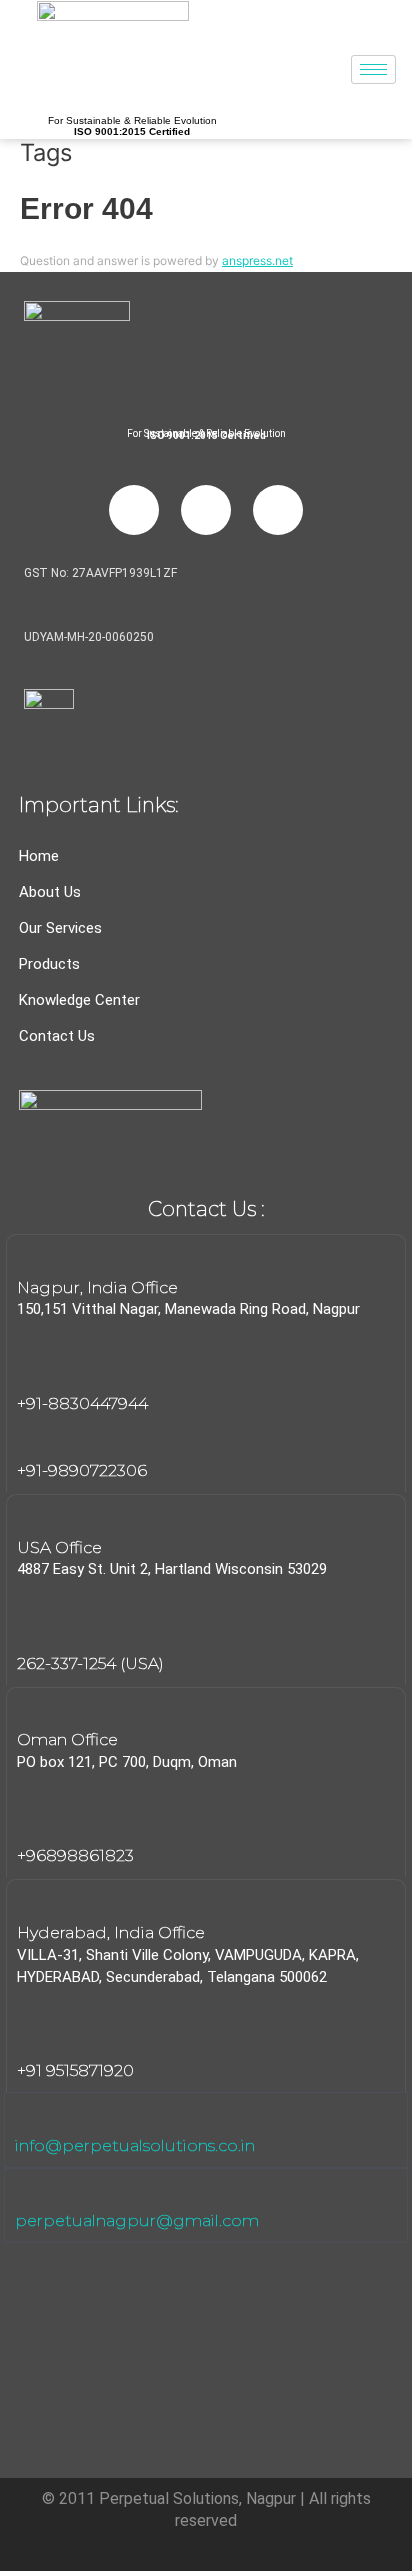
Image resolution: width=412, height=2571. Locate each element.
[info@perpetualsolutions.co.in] (28, 2116)
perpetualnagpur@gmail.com (137, 2220)
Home (39, 856)
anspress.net (257, 260)
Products (49, 964)
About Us (50, 892)
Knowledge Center (79, 1000)
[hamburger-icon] (373, 69)
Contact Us (57, 1036)
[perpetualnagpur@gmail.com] (28, 2192)
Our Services (60, 928)
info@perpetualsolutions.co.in (135, 2145)
